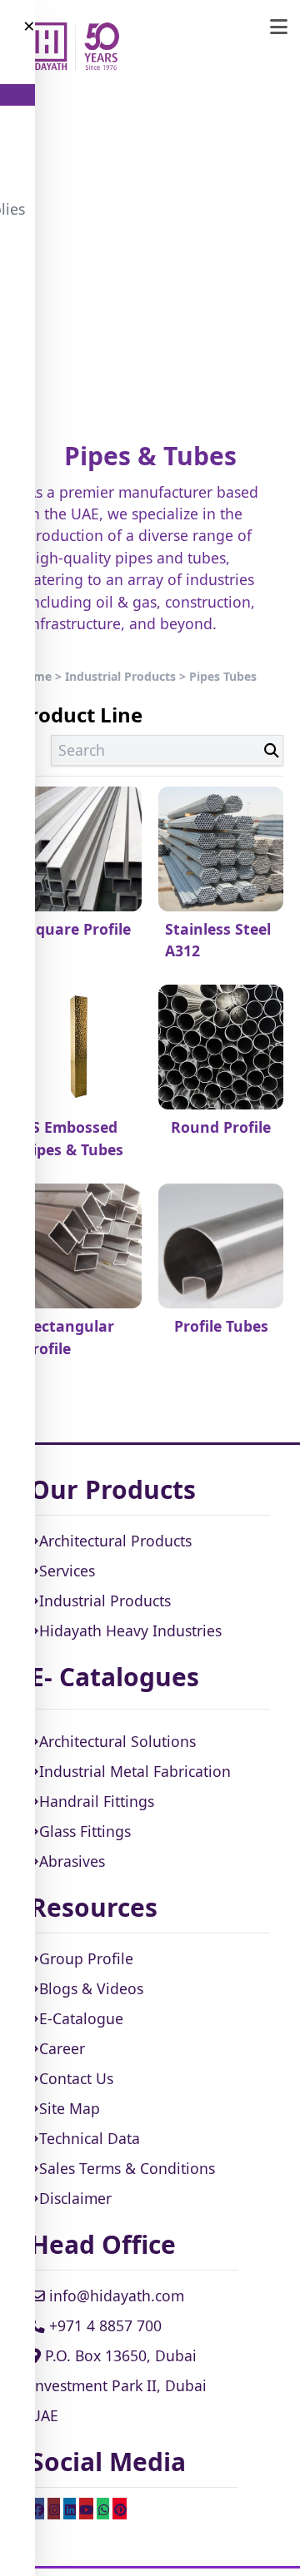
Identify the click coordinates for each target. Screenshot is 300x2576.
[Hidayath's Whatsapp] (103, 2509)
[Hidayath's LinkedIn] (70, 2509)
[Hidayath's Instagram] (54, 2509)
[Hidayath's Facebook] (37, 2509)
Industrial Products (120, 676)
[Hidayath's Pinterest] (120, 2509)
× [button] (29, 26)
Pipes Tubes (223, 676)
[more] (279, 27)
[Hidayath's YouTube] (86, 2509)
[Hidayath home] (72, 47)
